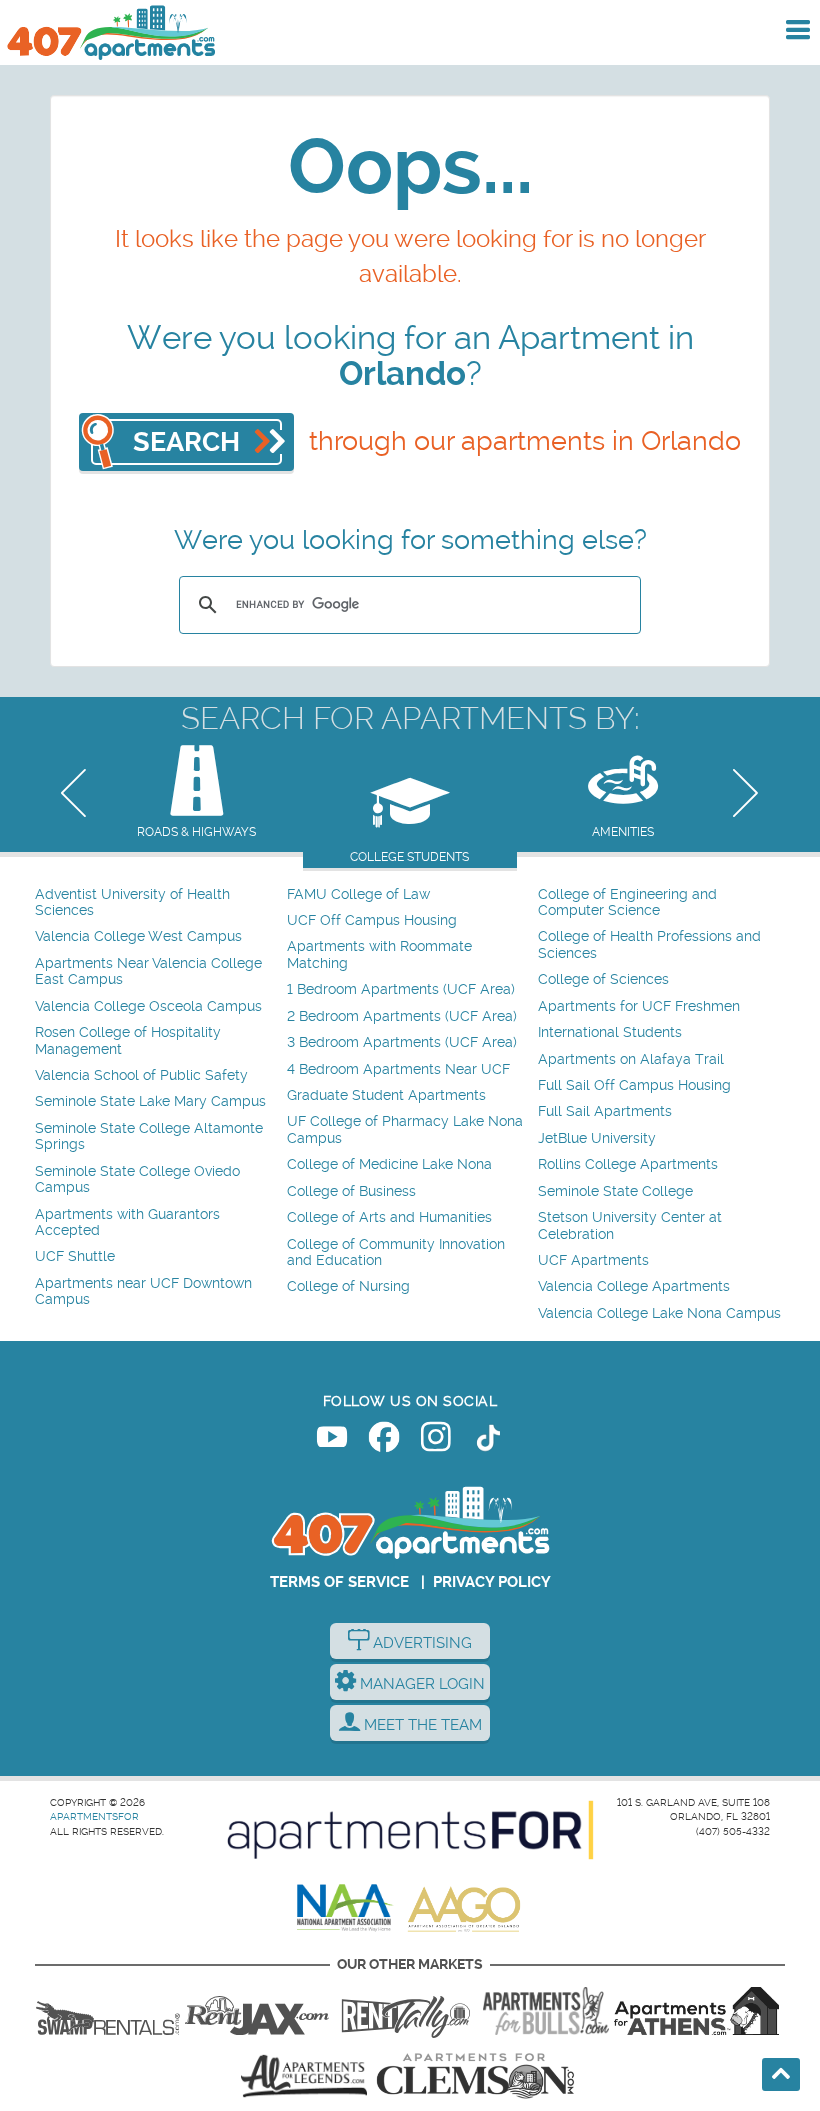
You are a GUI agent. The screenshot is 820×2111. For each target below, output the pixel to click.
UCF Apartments (593, 1260)
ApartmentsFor (94, 1816)
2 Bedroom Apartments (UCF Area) (402, 1016)
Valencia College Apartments (634, 1286)
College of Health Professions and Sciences (649, 944)
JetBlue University (597, 1138)
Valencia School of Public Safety (141, 1075)
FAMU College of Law (358, 894)
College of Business (351, 1191)
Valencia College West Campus (138, 936)
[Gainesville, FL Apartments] (108, 2011)
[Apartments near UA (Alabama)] (304, 2076)
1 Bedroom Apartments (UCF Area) (401, 989)
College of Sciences (603, 979)
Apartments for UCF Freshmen (639, 1006)
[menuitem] (158, 903)
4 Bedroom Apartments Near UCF (398, 1069)
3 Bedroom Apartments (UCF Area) (402, 1042)
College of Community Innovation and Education (396, 1252)
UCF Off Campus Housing (372, 920)
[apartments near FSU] (406, 2011)
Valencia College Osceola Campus (148, 1006)
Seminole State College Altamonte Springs (149, 1136)
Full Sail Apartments (605, 1111)
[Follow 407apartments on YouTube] (332, 1441)
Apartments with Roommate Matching (379, 954)
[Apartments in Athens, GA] (696, 2011)
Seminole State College (615, 1191)
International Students (610, 1032)
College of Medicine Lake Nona (389, 1164)
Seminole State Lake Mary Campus (150, 1101)
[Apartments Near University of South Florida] (546, 2011)
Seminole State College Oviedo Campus (137, 1179)
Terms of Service (339, 1582)
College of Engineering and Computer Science (627, 902)
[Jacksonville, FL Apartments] (257, 2011)
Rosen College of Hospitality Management (128, 1040)
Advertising (420, 1643)
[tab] (196, 793)
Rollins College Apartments (628, 1164)
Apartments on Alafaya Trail (631, 1059)
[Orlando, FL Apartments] (110, 32)
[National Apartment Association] (345, 1909)
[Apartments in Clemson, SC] (475, 2076)
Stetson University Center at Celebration (630, 1225)
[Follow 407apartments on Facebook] (384, 1441)
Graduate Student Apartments (386, 1095)
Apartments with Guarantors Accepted (127, 1222)
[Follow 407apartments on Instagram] (436, 1441)
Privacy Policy (492, 1582)
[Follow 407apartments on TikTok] (488, 1441)
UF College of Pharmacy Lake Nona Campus (405, 1129)
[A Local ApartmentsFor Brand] (410, 1830)
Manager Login (420, 1684)
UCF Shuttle (75, 1256)
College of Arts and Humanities (389, 1217)
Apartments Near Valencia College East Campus (148, 971)
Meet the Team (421, 1725)
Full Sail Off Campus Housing (634, 1085)
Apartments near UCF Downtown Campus (143, 1291)
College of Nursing (348, 1286)
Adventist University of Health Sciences (132, 902)
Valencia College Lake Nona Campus (659, 1313)
